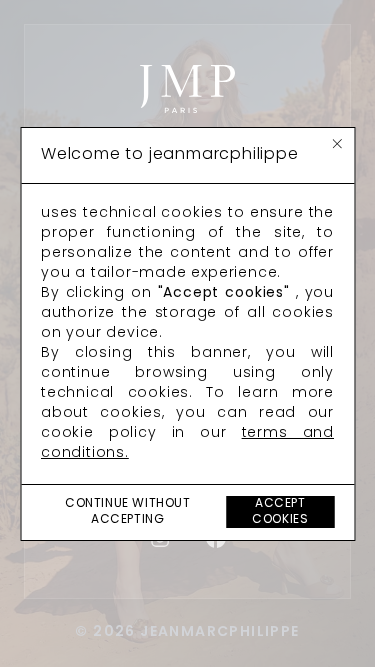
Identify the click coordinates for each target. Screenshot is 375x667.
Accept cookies (280, 512)
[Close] (337, 144)
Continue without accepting (128, 512)
